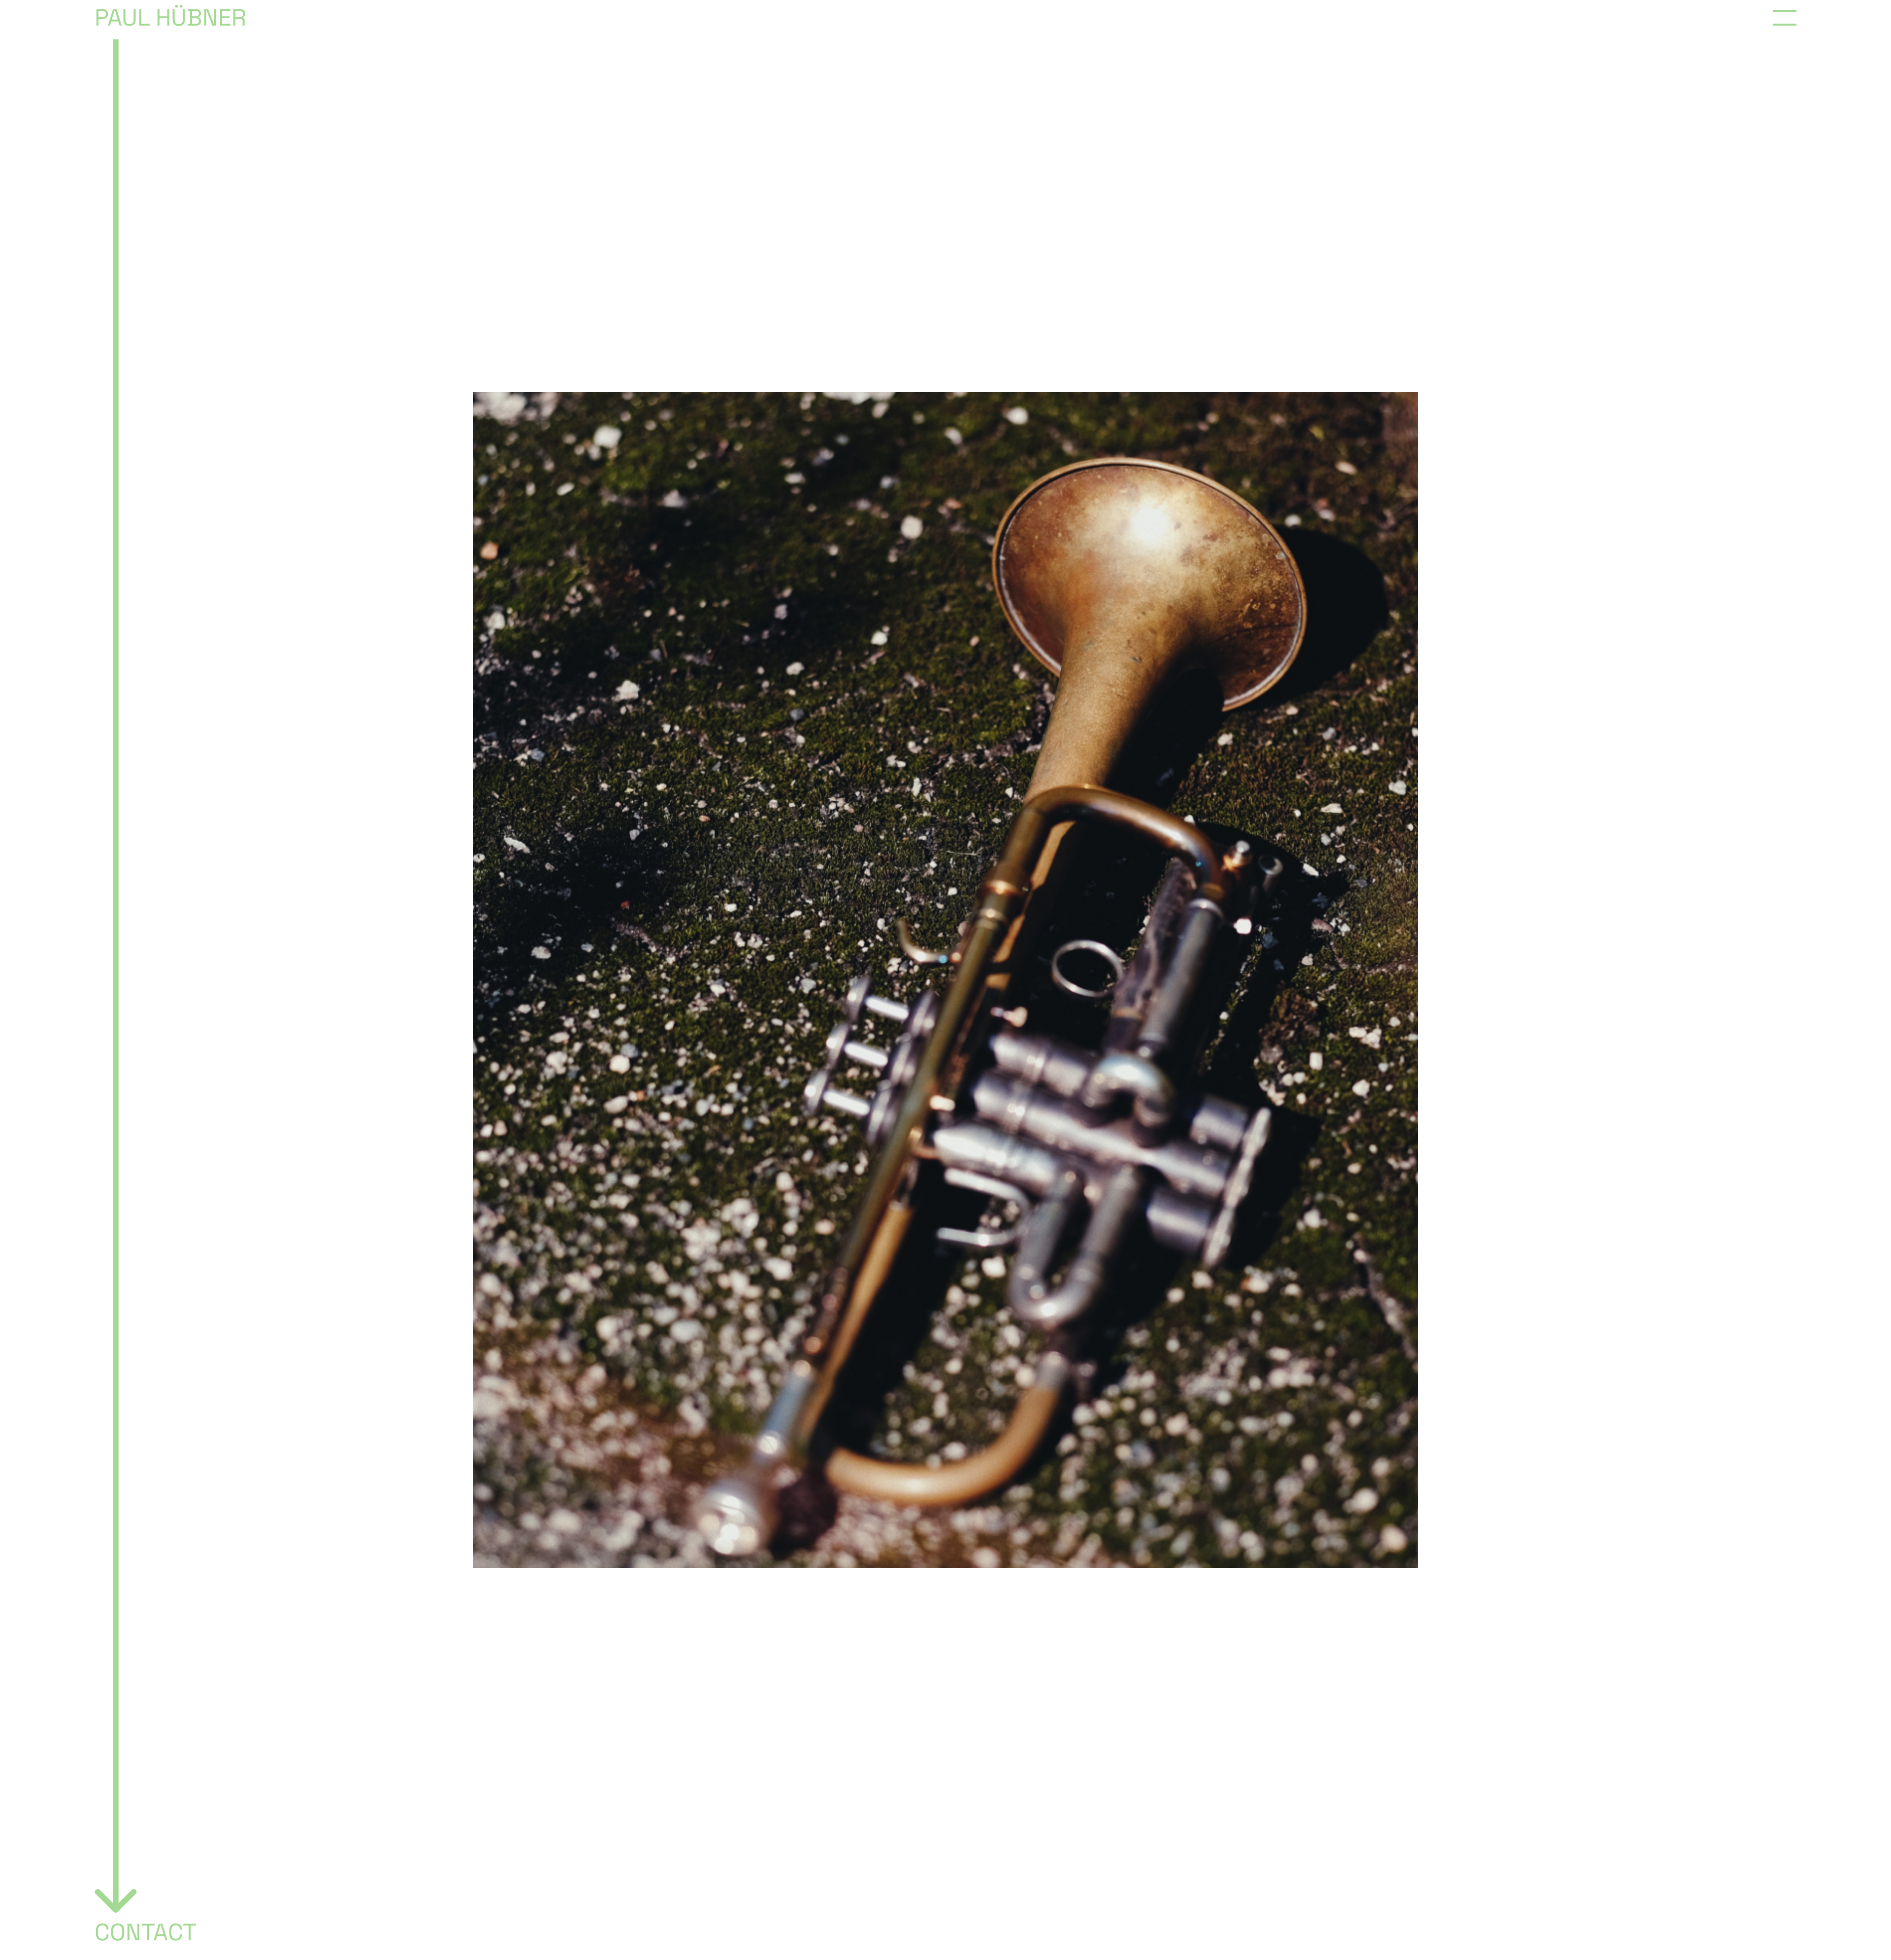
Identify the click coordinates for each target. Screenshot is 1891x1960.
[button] (1785, 18)
